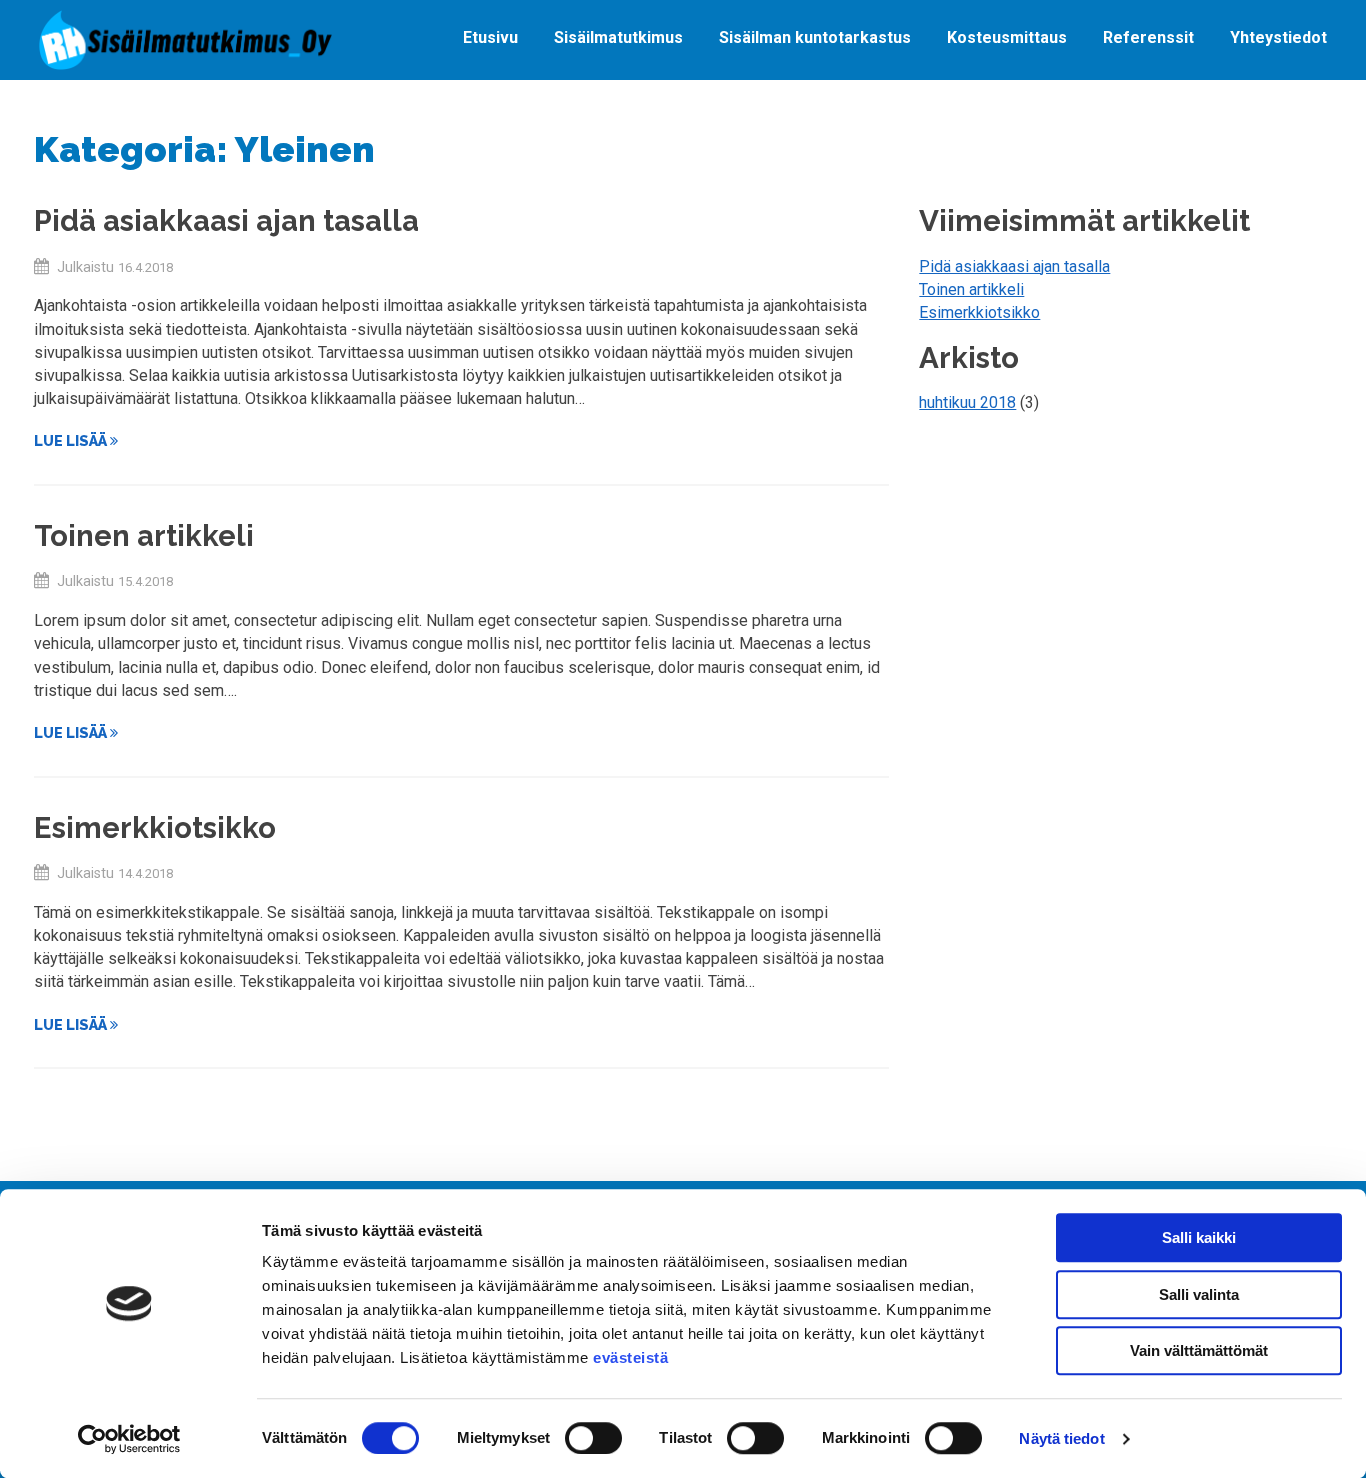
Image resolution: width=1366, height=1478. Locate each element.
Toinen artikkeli (144, 535)
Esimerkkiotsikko (155, 827)
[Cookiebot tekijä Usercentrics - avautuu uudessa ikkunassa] (129, 1439)
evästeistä (630, 1357)
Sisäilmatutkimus (618, 37)
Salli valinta (1199, 1294)
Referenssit (1148, 37)
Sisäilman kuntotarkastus (815, 37)
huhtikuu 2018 (967, 402)
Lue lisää (72, 440)
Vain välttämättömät (1199, 1350)
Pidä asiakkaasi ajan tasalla (226, 220)
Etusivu (490, 37)
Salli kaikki (1199, 1237)
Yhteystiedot (1278, 37)
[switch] (593, 1438)
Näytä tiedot (1061, 1438)
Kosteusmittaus (1007, 37)
